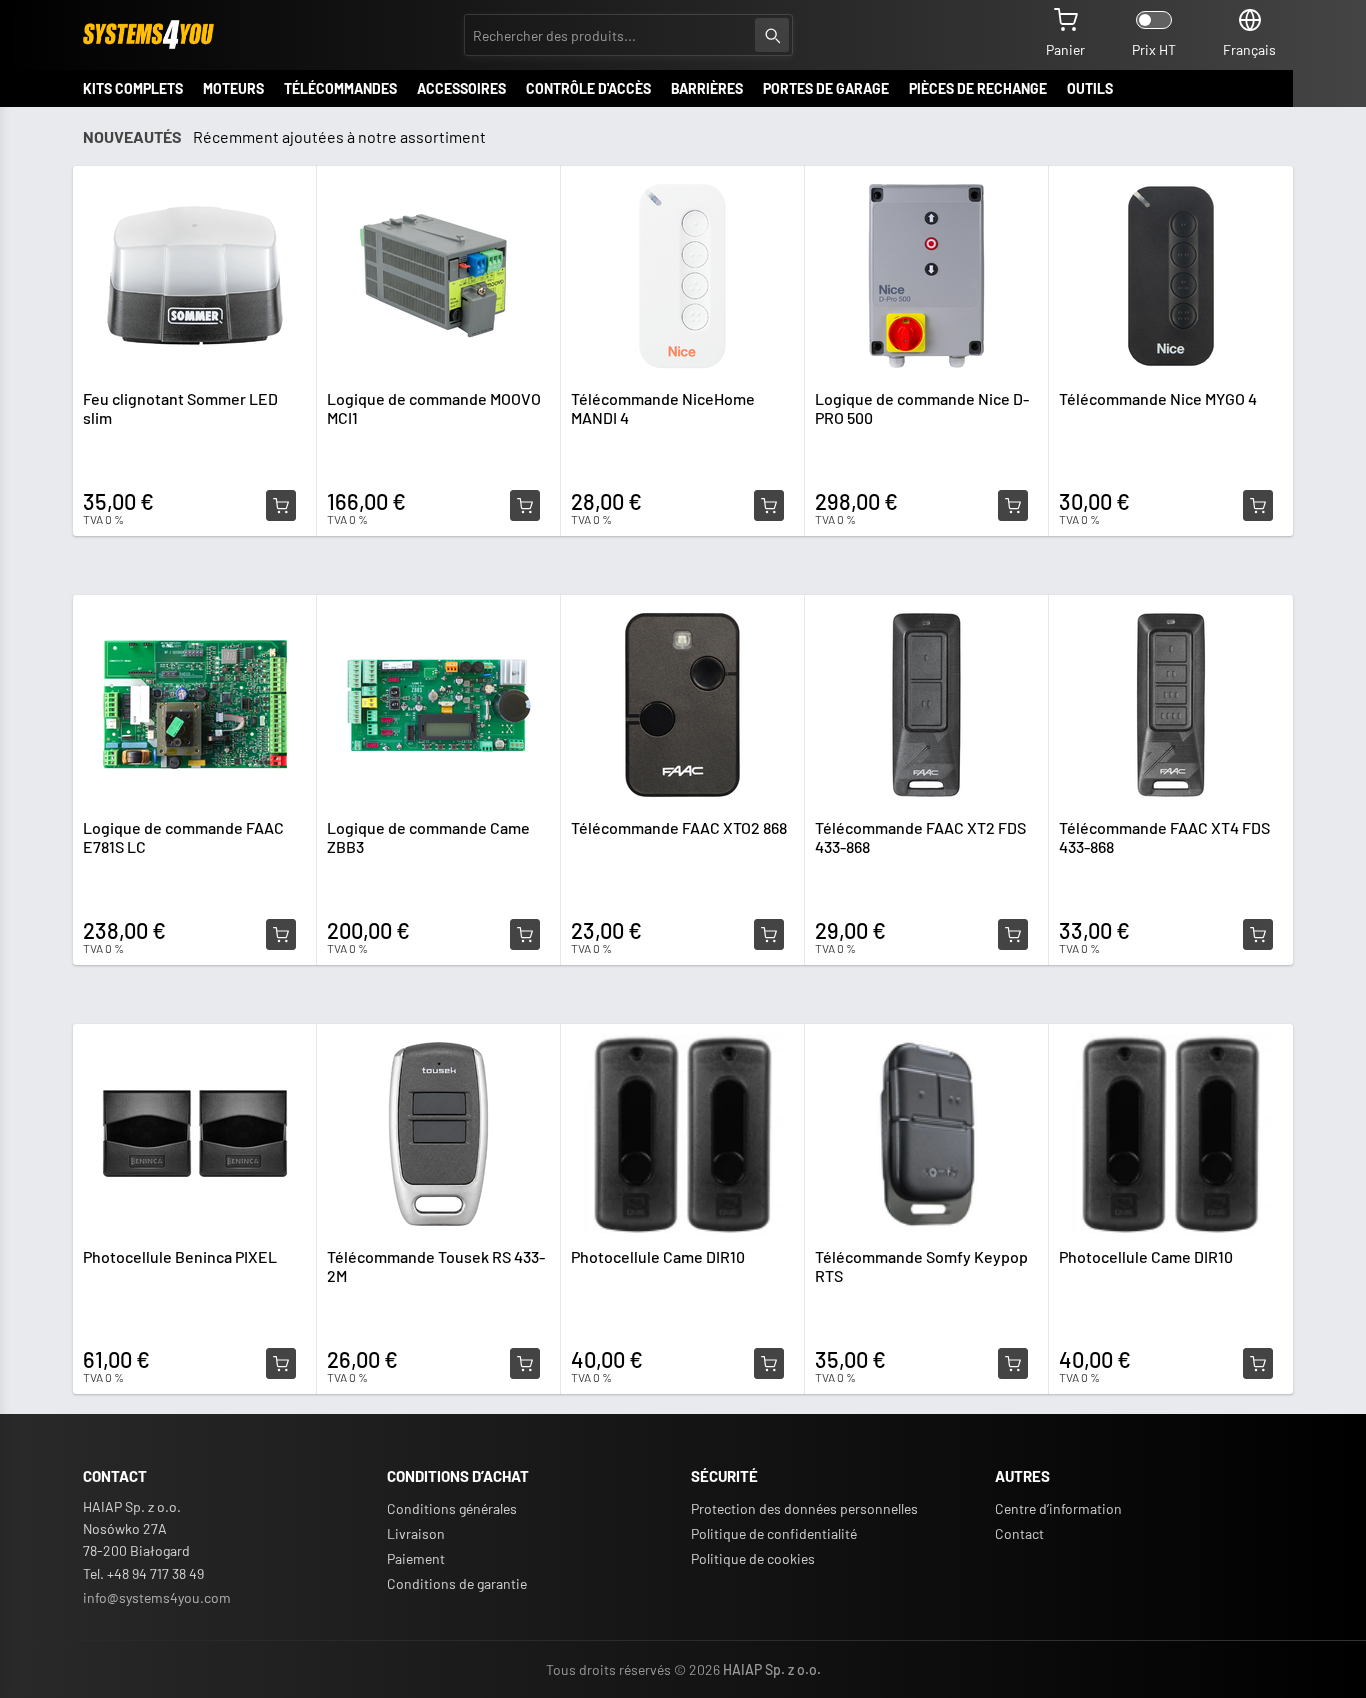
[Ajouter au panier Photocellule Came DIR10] (769, 1364)
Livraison (416, 1533)
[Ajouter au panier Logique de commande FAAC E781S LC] (281, 935)
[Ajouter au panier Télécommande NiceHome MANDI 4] (769, 506)
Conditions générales (452, 1508)
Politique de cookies (753, 1558)
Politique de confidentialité (774, 1533)
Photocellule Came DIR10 (658, 1256)
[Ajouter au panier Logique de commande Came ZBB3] (525, 935)
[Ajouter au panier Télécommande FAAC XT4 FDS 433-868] (1258, 935)
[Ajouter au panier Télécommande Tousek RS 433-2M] (525, 1364)
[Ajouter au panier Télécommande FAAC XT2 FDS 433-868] (1013, 935)
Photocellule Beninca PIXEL (180, 1256)
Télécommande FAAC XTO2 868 (679, 827)
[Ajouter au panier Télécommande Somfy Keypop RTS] (1013, 1364)
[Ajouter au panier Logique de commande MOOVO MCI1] (525, 506)
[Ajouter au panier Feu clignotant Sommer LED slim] (281, 506)
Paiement (416, 1558)
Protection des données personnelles (804, 1508)
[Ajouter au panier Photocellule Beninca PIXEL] (281, 1364)
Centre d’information (1058, 1508)
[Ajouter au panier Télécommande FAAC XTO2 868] (769, 935)
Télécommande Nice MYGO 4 (1158, 398)
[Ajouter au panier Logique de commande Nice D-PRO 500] (1013, 506)
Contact (1019, 1533)
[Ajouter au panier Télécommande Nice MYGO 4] (1258, 506)
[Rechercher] (772, 35)
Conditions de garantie (457, 1583)
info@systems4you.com (157, 1597)
